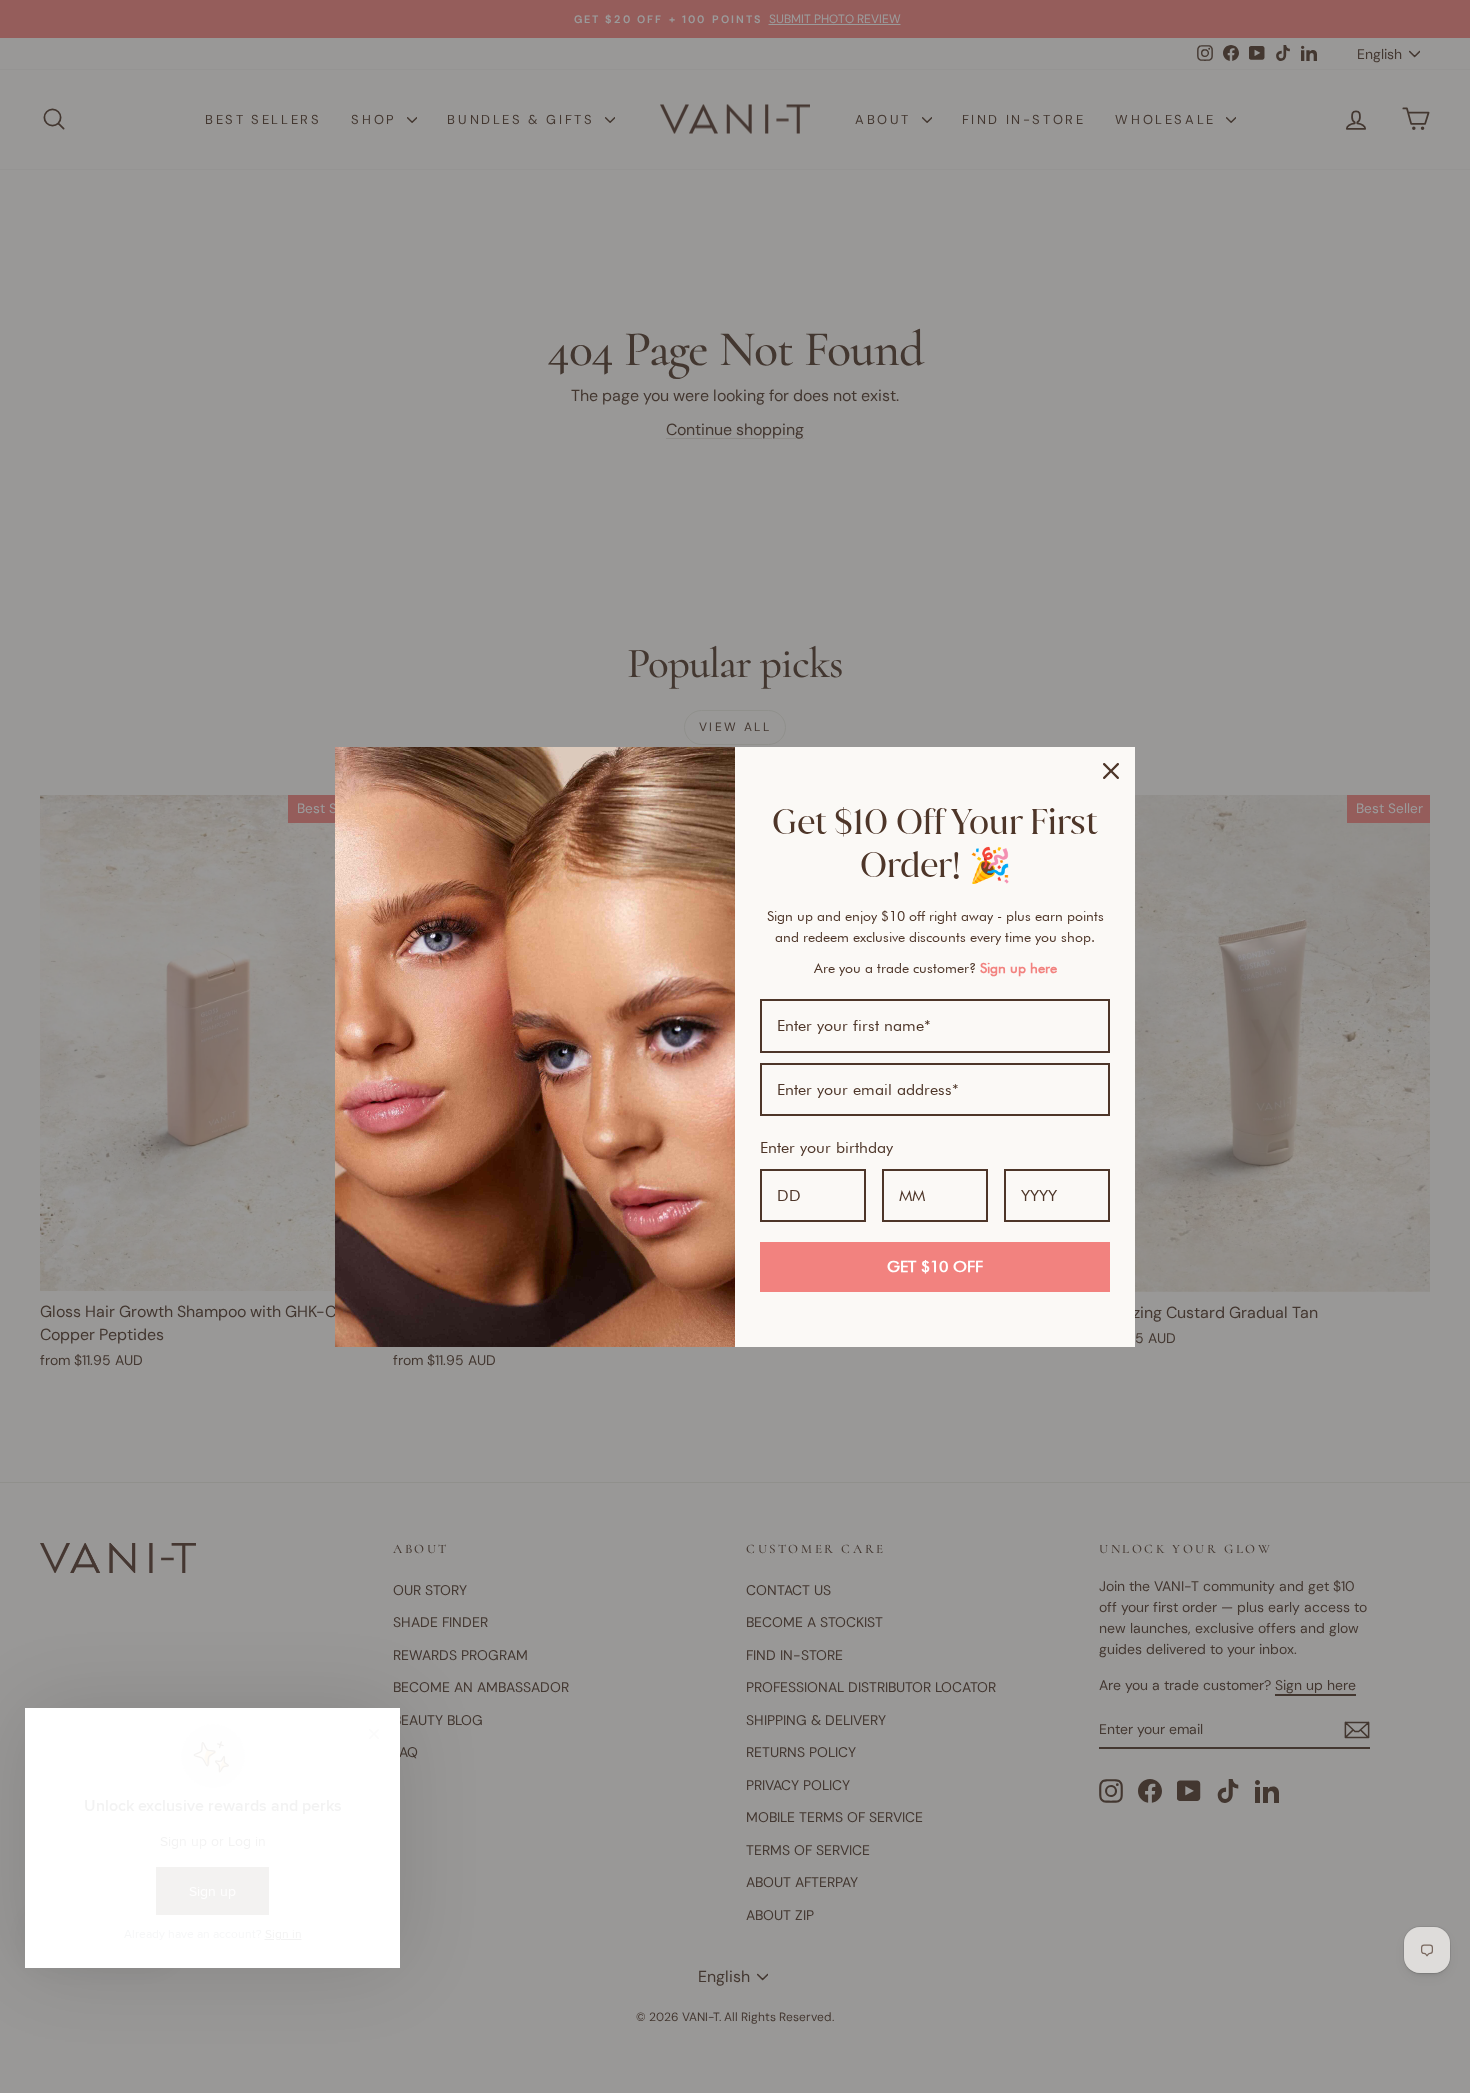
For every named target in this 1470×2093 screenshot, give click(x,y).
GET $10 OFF (935, 1266)
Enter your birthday (826, 1147)
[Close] (1111, 771)
